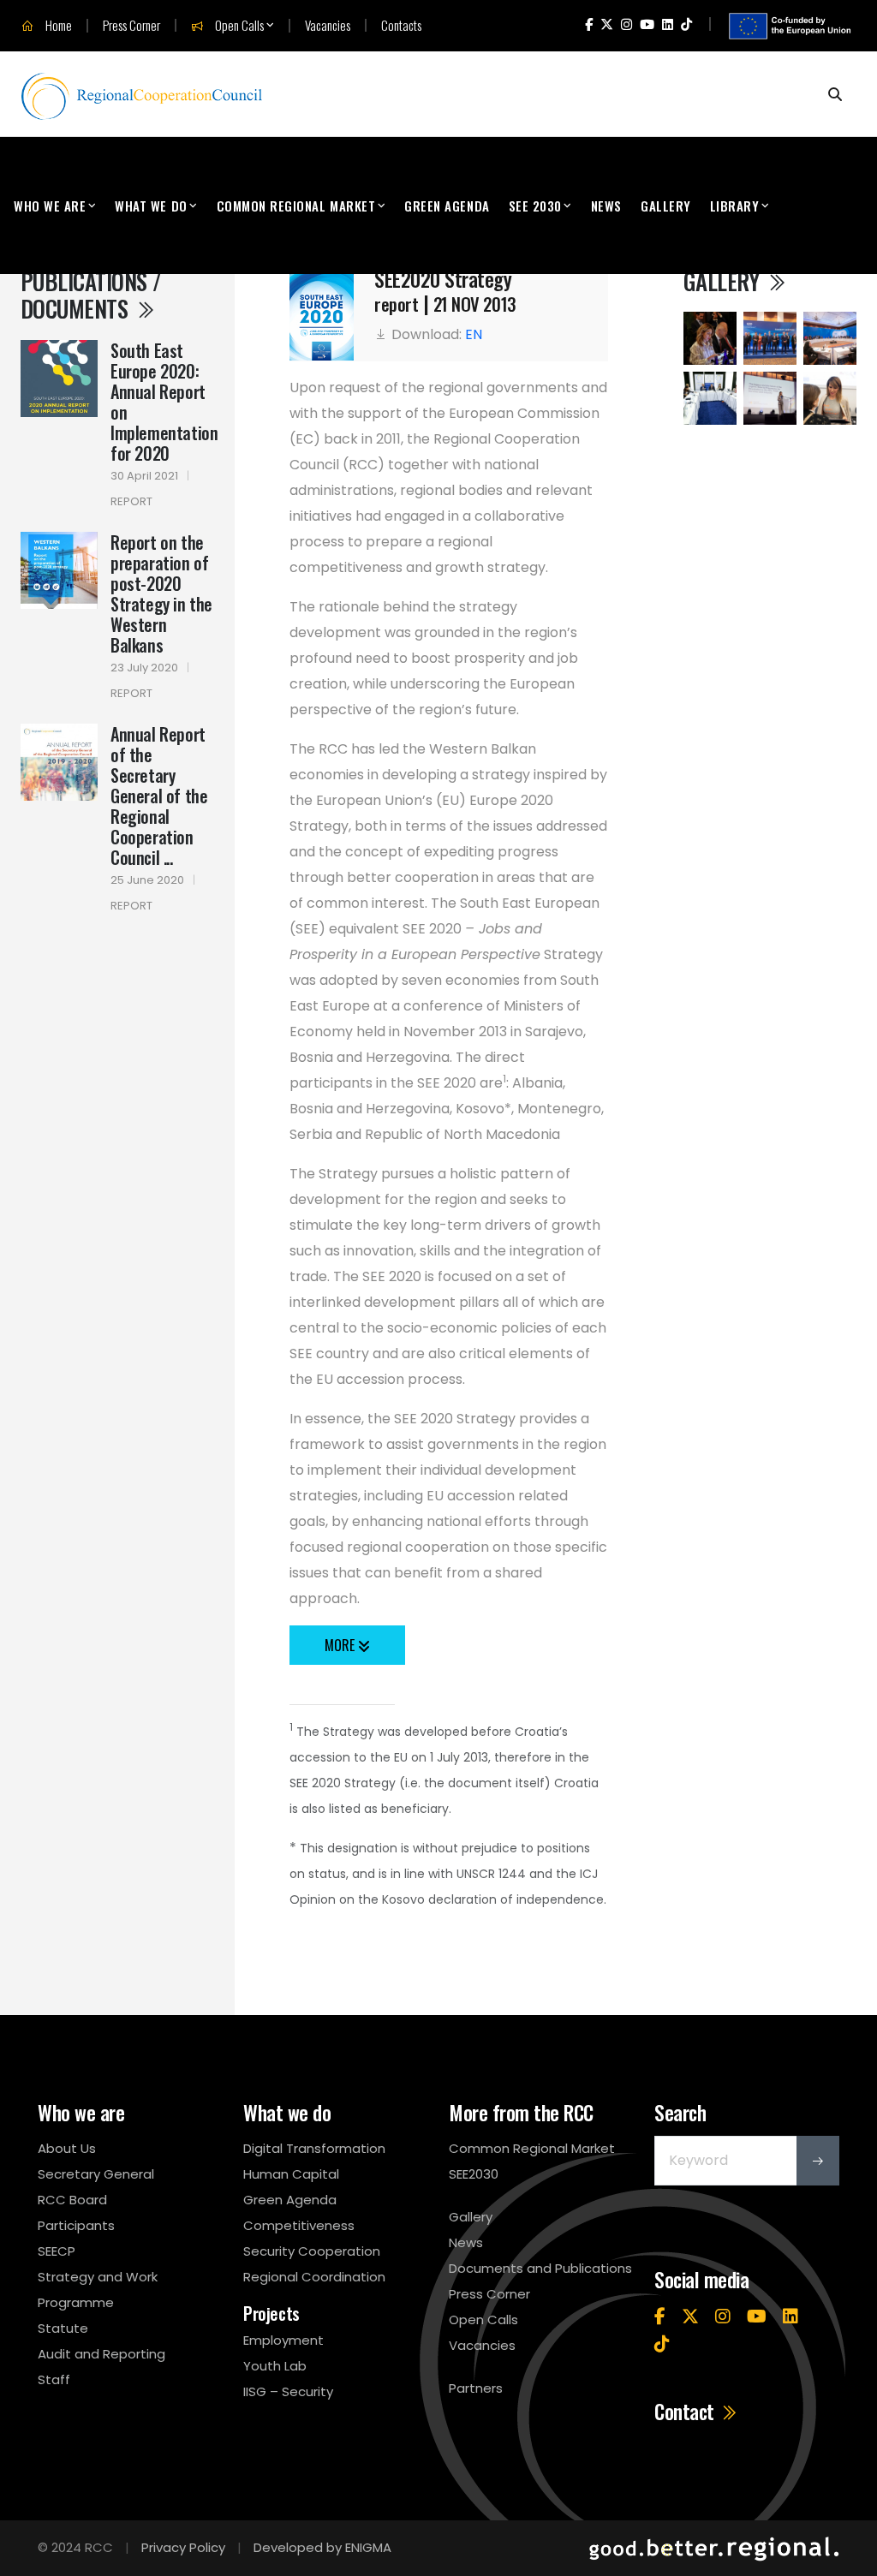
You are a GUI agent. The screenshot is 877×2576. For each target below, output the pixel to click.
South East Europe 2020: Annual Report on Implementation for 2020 (164, 402)
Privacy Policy (183, 2547)
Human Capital (291, 2174)
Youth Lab (275, 2366)
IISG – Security (288, 2391)
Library (735, 206)
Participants (76, 2225)
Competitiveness (299, 2225)
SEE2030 (474, 2174)
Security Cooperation (312, 2251)
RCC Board (72, 2200)
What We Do (151, 206)
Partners (476, 2388)
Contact (686, 2412)
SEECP (57, 2251)
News (606, 206)
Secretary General (96, 2174)
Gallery (666, 206)
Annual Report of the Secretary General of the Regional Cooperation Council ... (159, 796)
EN (474, 334)
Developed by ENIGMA (322, 2547)
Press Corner (131, 25)
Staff (54, 2379)
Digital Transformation (314, 2148)
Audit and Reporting (101, 2354)
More (341, 1645)
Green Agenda (447, 206)
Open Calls (238, 26)
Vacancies (328, 25)
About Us (67, 2148)
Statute (63, 2328)
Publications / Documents (91, 295)
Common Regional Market (296, 206)
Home (57, 26)
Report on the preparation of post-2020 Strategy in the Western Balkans (161, 593)
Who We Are (50, 206)
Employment (283, 2340)
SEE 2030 (535, 206)
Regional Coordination (314, 2277)
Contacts (401, 25)
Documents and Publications (540, 2268)
